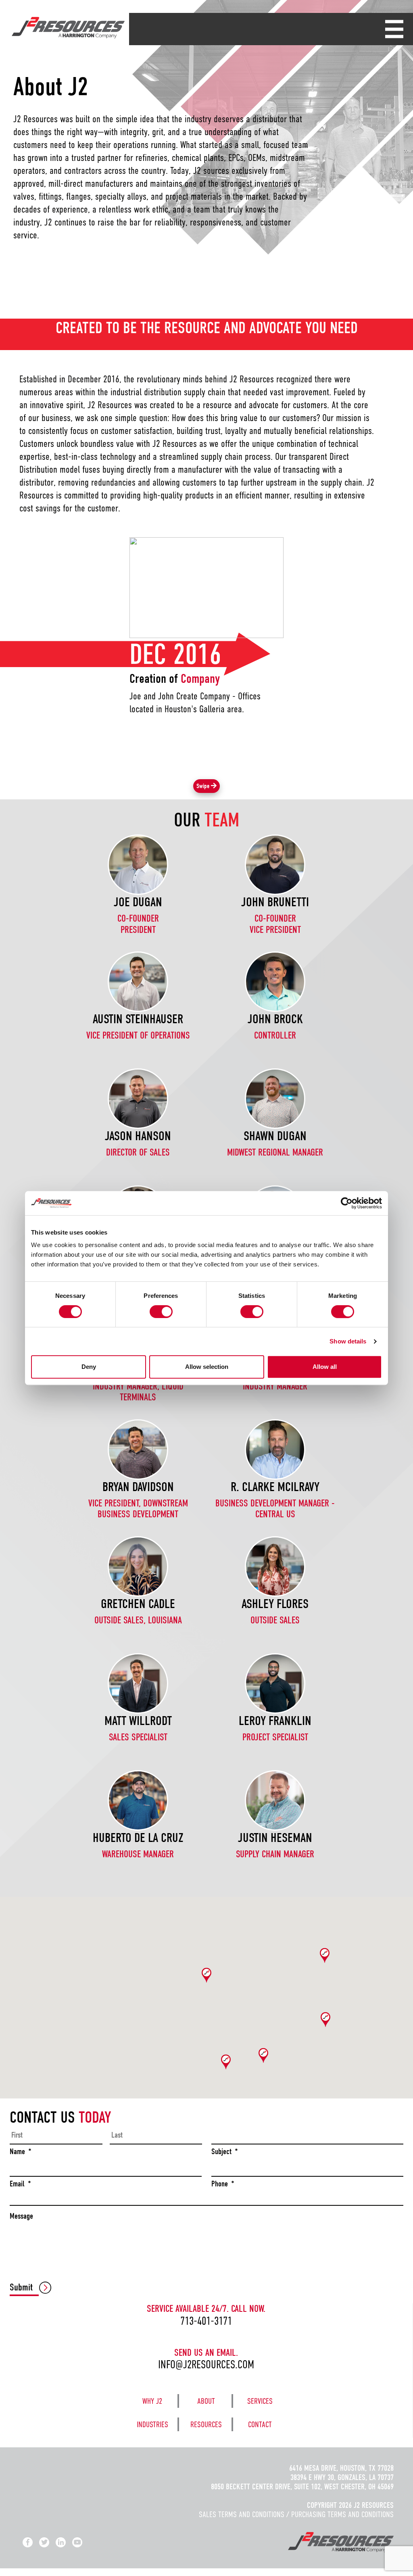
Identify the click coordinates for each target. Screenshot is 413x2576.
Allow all (325, 1367)
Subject (225, 2152)
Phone (223, 2184)
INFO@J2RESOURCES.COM (206, 2364)
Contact (260, 2425)
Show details (348, 1341)
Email (20, 2184)
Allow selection (207, 1367)
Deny (89, 1367)
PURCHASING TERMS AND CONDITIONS (342, 2514)
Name (21, 2152)
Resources (206, 2425)
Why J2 (152, 2401)
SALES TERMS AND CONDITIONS (242, 2514)
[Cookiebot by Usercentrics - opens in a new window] (347, 1203)
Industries (152, 2425)
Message (21, 2216)
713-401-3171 (206, 2321)
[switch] (161, 1312)
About (206, 2401)
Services (260, 2401)
